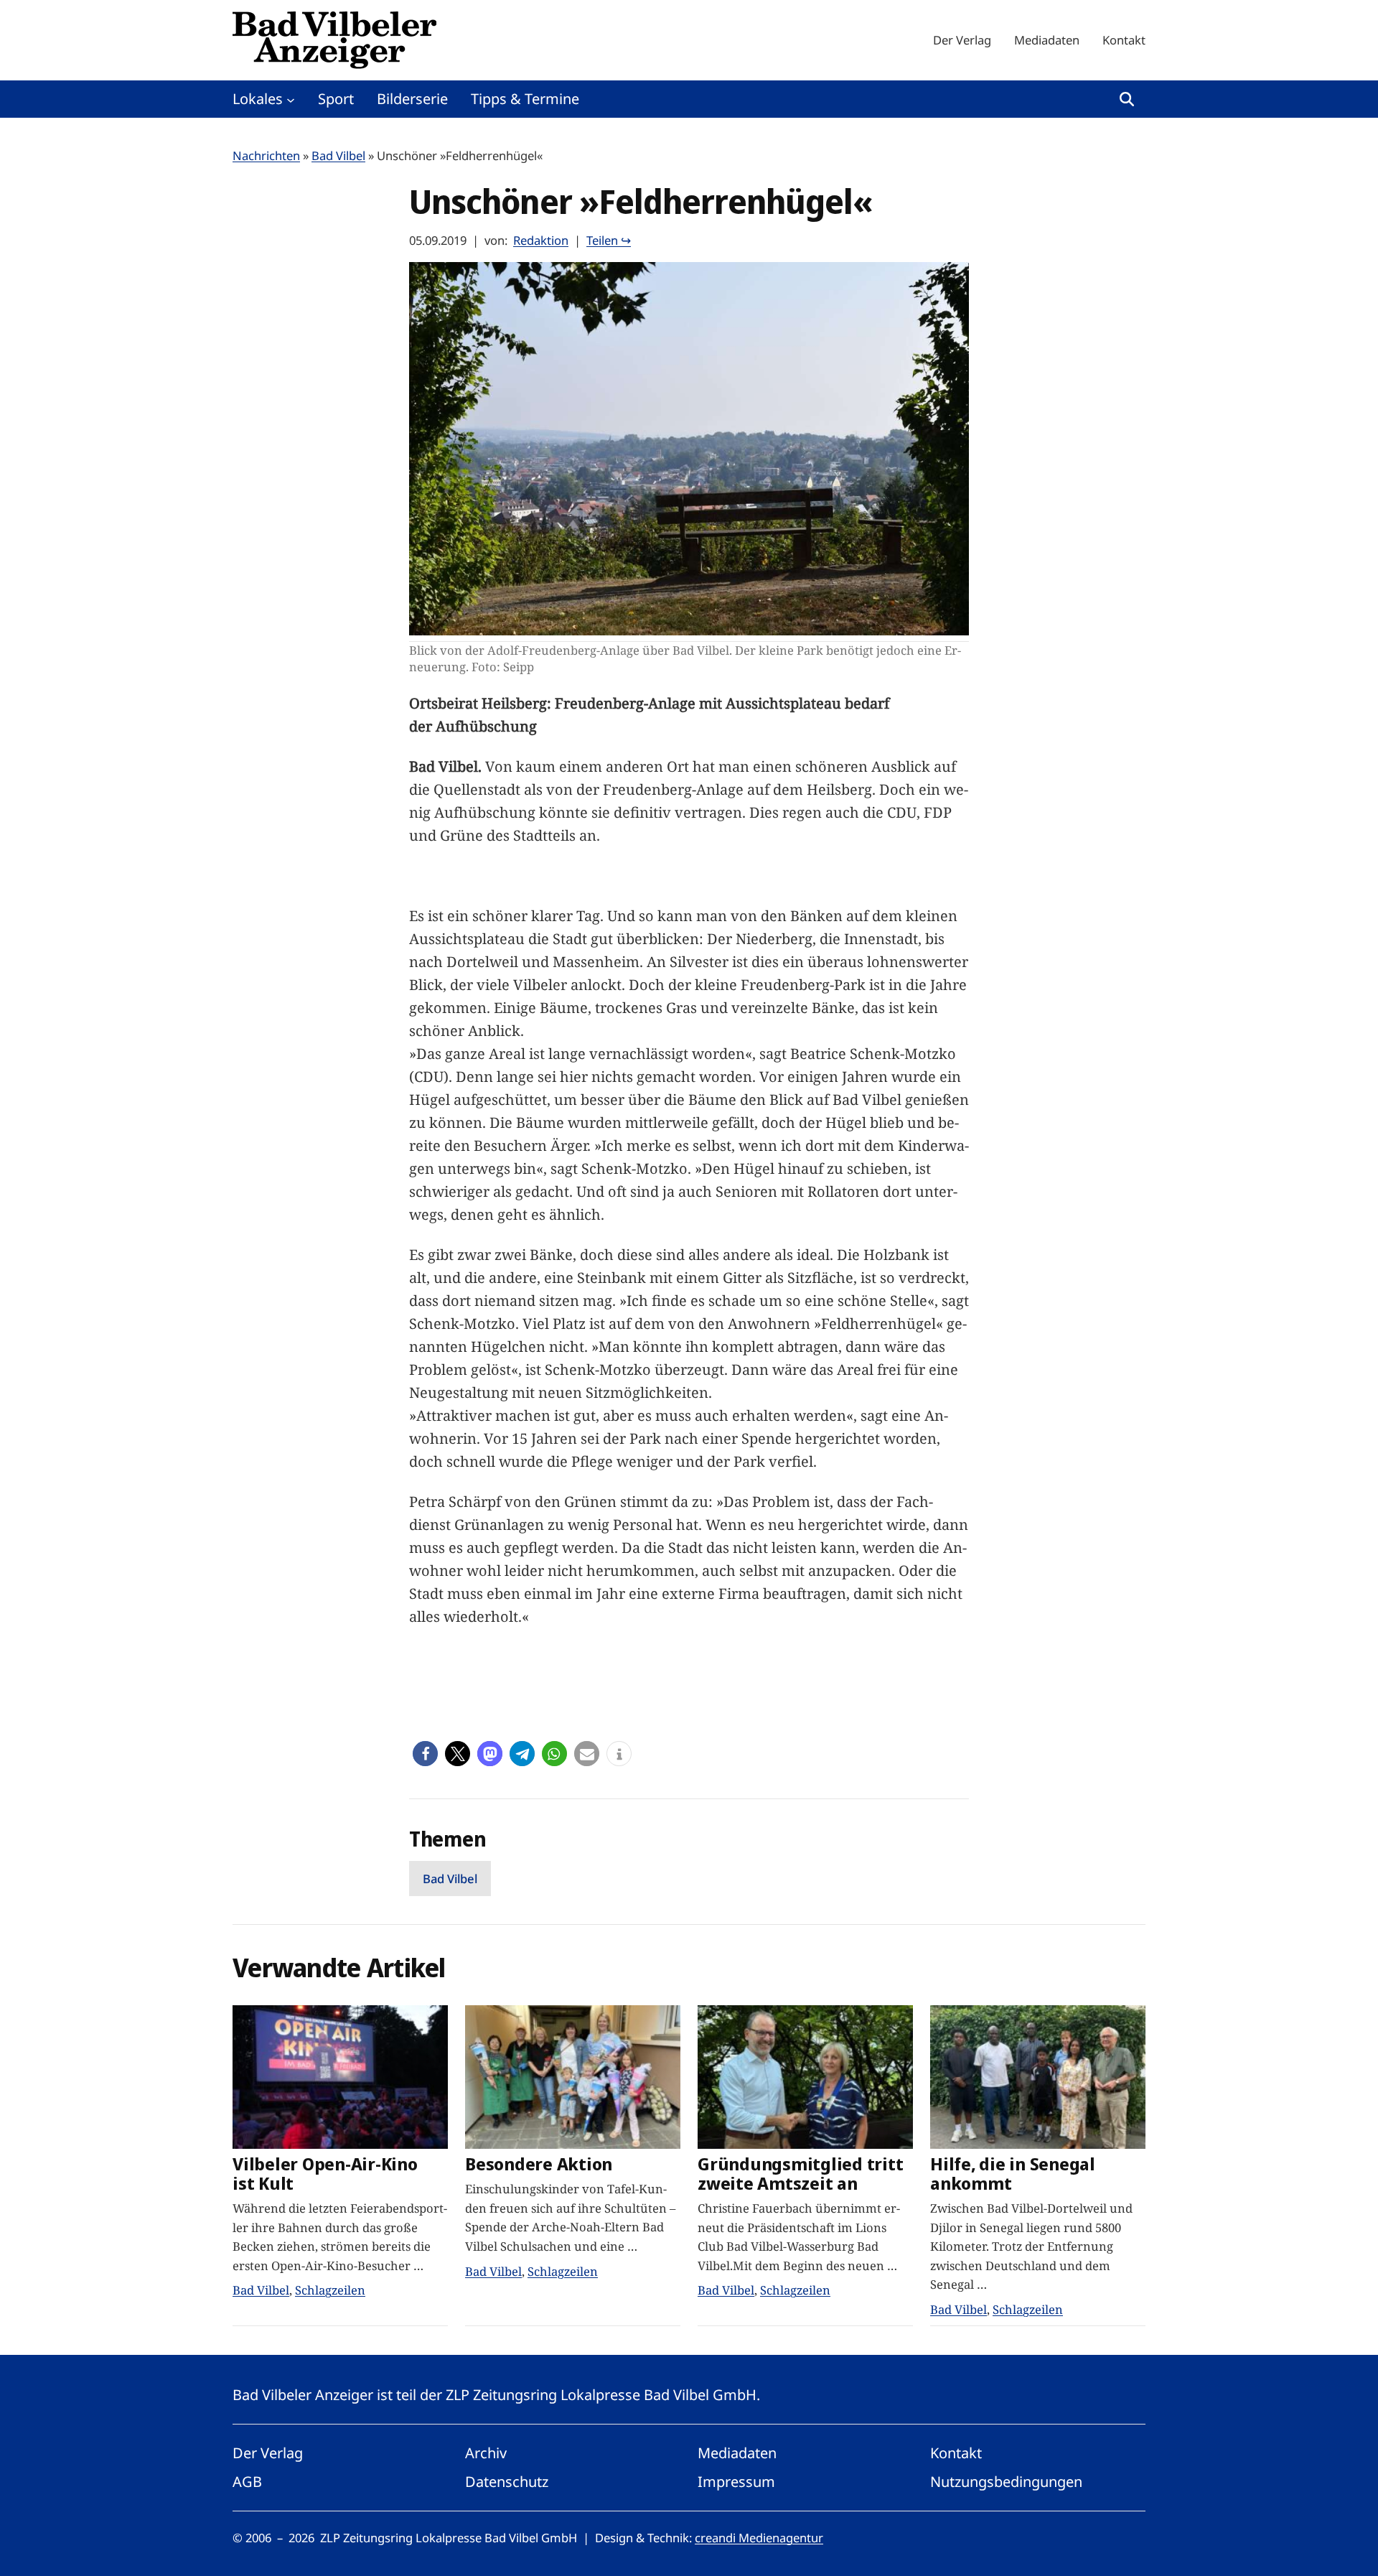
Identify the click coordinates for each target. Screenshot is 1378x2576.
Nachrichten (266, 155)
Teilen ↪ (609, 240)
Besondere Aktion (539, 2164)
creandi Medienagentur (759, 2538)
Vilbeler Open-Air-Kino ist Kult (325, 2174)
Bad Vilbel (338, 155)
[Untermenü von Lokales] (291, 99)
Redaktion (541, 240)
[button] (425, 1754)
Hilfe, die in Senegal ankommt (1013, 2174)
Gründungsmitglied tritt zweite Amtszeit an (800, 2174)
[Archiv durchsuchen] (1127, 99)
